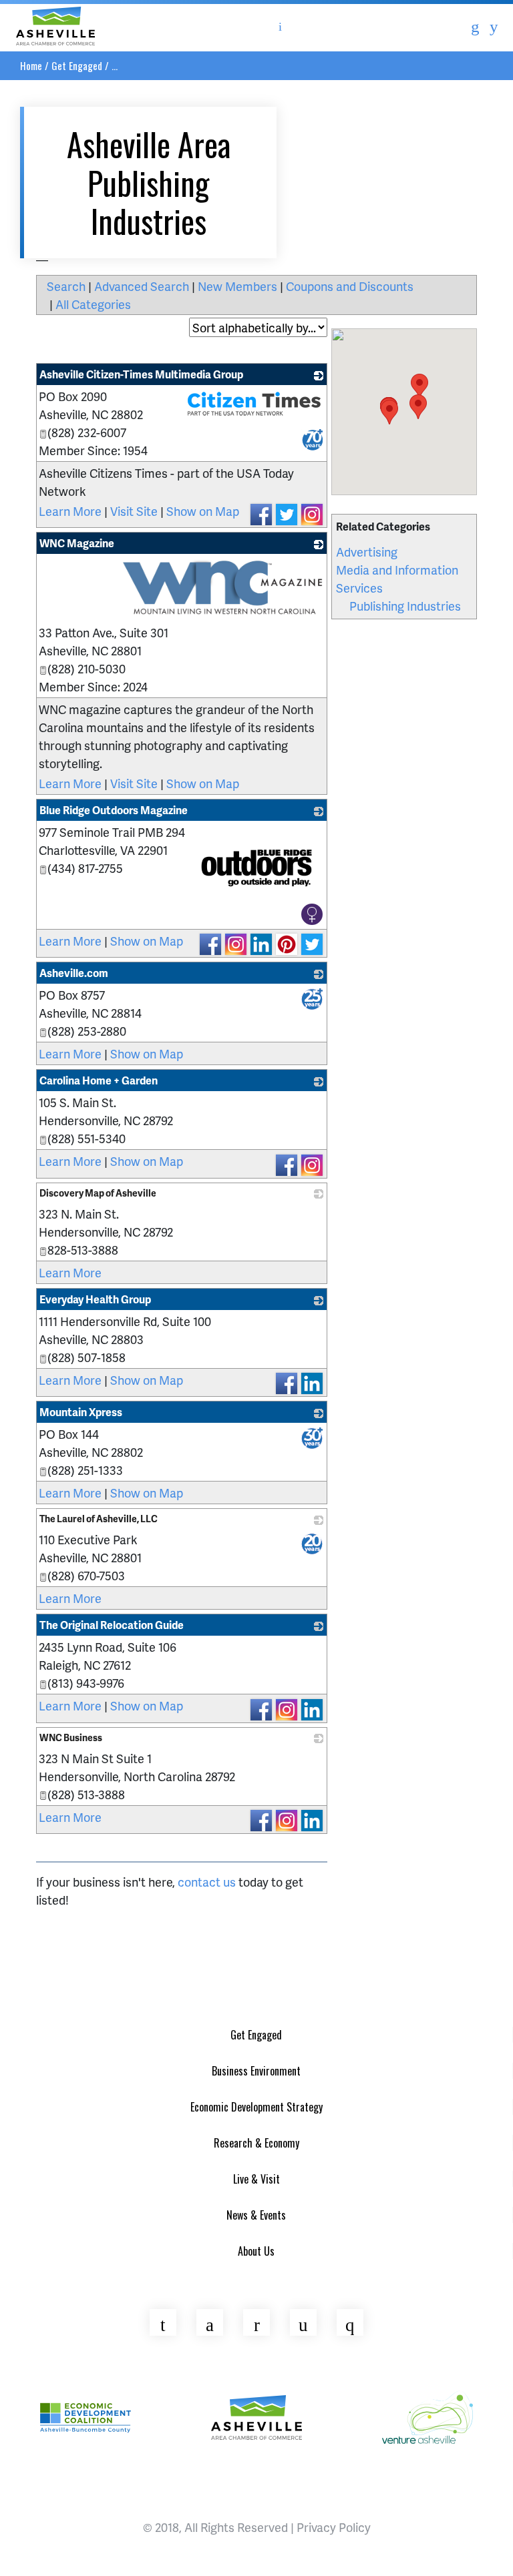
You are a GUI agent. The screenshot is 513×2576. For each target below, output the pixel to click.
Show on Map (203, 511)
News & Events (256, 2215)
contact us (207, 1882)
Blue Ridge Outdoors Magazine (114, 810)
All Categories (93, 304)
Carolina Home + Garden (99, 1080)
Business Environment (256, 2071)
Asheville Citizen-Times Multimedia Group (141, 374)
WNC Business (71, 1737)
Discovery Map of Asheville (98, 1193)
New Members (237, 286)
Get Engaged (77, 65)
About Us (256, 2251)
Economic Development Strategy (256, 2107)
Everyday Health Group (95, 1299)
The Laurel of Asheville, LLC (99, 1519)
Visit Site (134, 511)
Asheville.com (74, 973)
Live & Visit (256, 2179)
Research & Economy (256, 2143)
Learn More (70, 511)
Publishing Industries (405, 606)
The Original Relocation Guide (112, 1625)
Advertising (367, 552)
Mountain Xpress (81, 1412)
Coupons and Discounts (350, 286)
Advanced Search (142, 286)
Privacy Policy (334, 2527)
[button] (419, 386)
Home (31, 65)
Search (66, 286)
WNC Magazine (77, 543)
